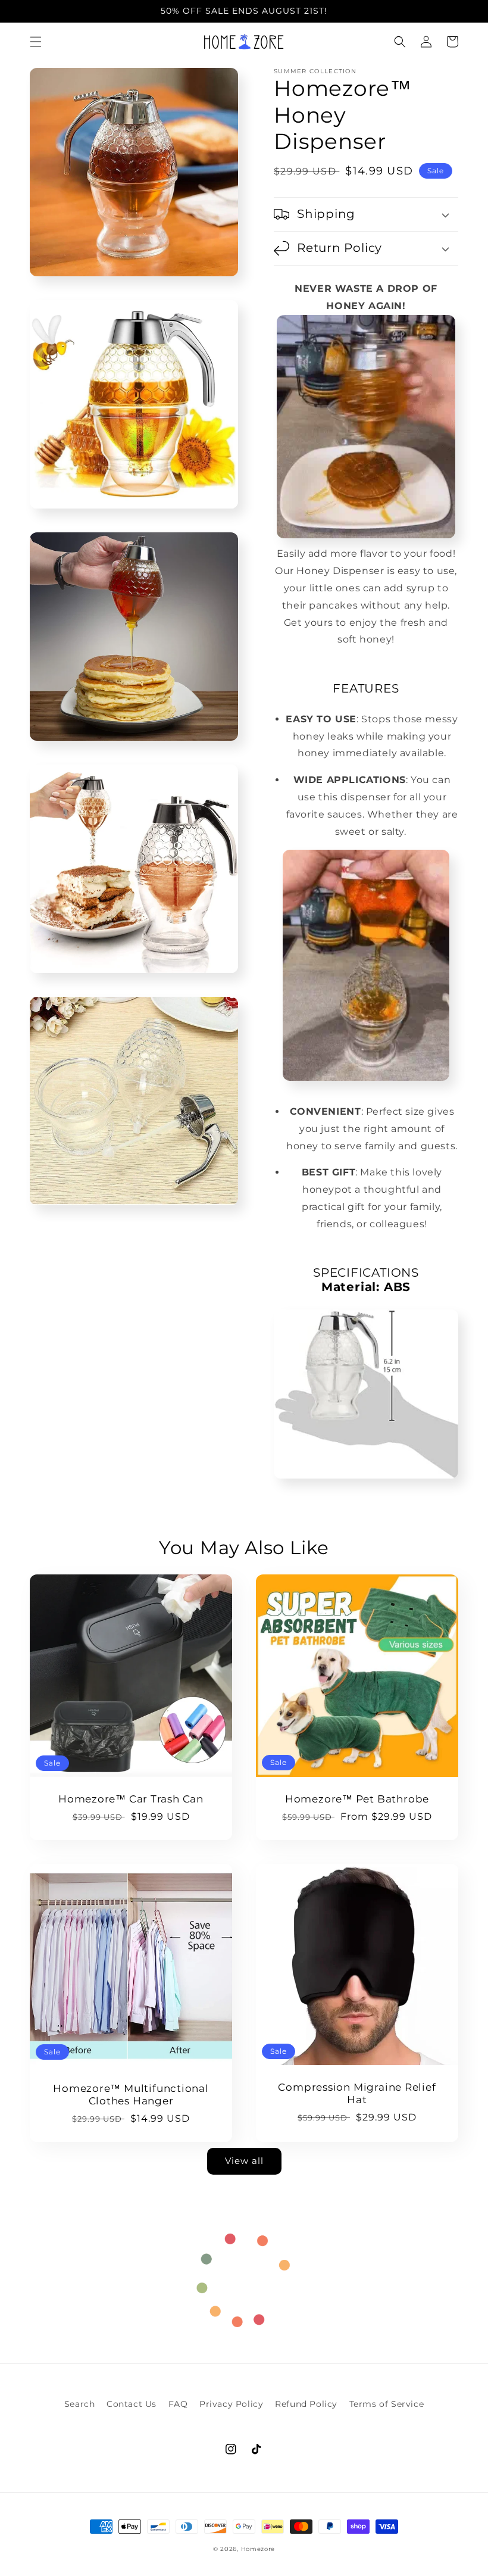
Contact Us (132, 2404)
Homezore (258, 2549)
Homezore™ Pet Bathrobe (357, 1799)
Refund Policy (306, 2404)
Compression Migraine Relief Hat (357, 2093)
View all (244, 2161)
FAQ (178, 2404)
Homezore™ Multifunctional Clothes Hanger (131, 2095)
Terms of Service (387, 2404)
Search (80, 2404)
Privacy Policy (231, 2404)
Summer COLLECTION (315, 71)
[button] (36, 42)
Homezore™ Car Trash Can (131, 1799)
